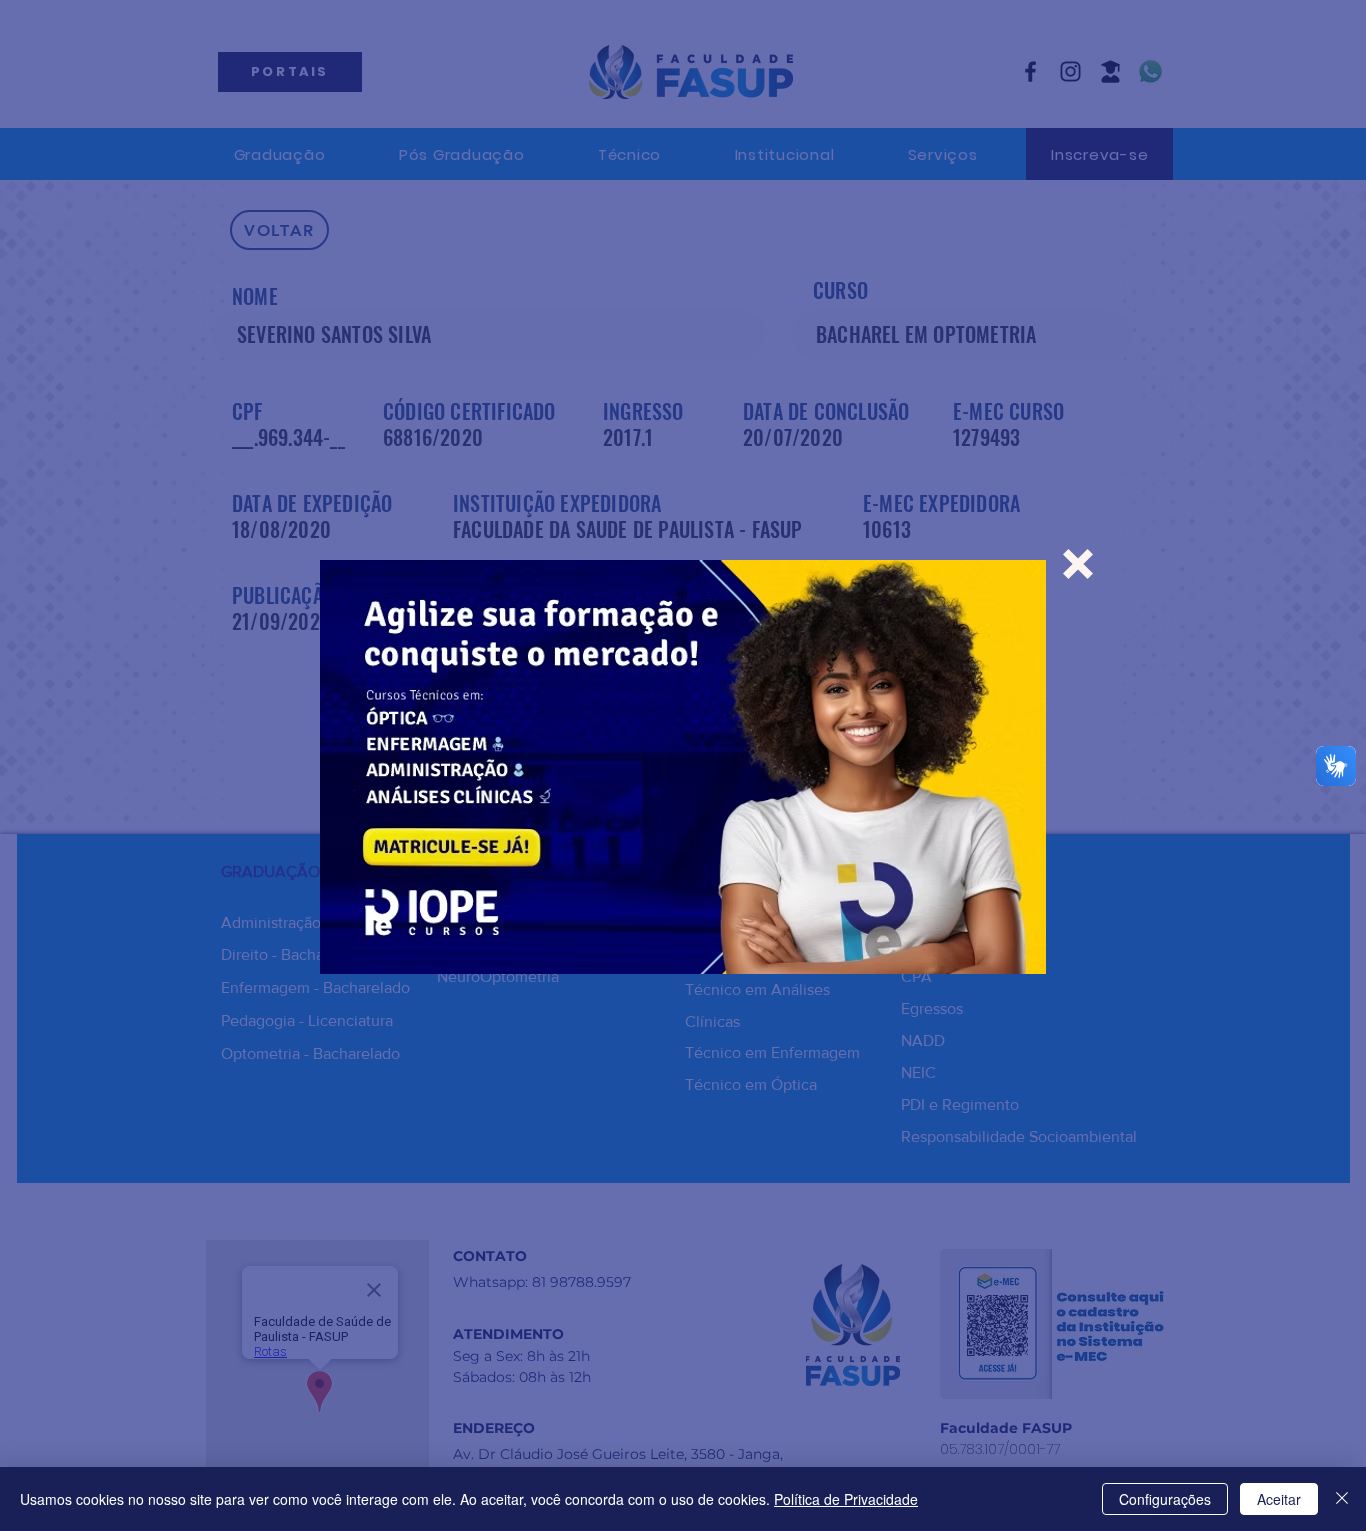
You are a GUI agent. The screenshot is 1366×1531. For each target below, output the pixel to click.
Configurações (1165, 1499)
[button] (1078, 564)
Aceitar (1279, 1499)
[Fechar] (1342, 1499)
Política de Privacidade (846, 1499)
